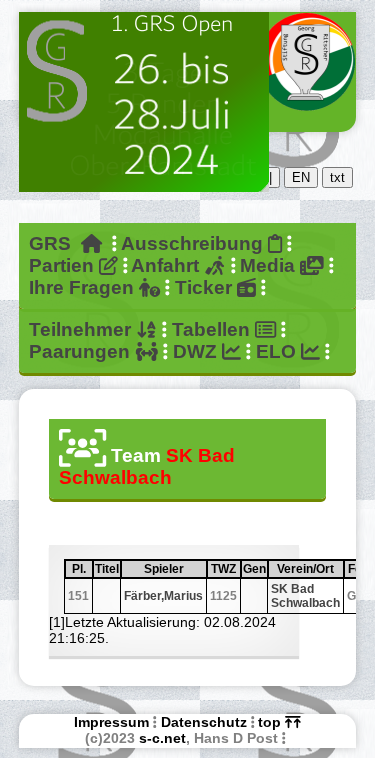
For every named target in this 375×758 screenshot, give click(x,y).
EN (301, 177)
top (271, 722)
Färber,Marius (163, 596)
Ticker (206, 287)
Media (270, 265)
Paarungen (82, 351)
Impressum (111, 722)
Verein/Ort (309, 569)
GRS (55, 243)
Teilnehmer (82, 329)
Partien (64, 265)
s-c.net (162, 738)
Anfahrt (167, 265)
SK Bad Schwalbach (305, 596)
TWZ (225, 569)
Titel (107, 569)
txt (337, 177)
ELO (278, 351)
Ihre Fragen (84, 287)
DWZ (197, 351)
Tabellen (213, 329)
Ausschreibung (194, 243)
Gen (254, 569)
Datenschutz (204, 722)
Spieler (174, 569)
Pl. (81, 569)
